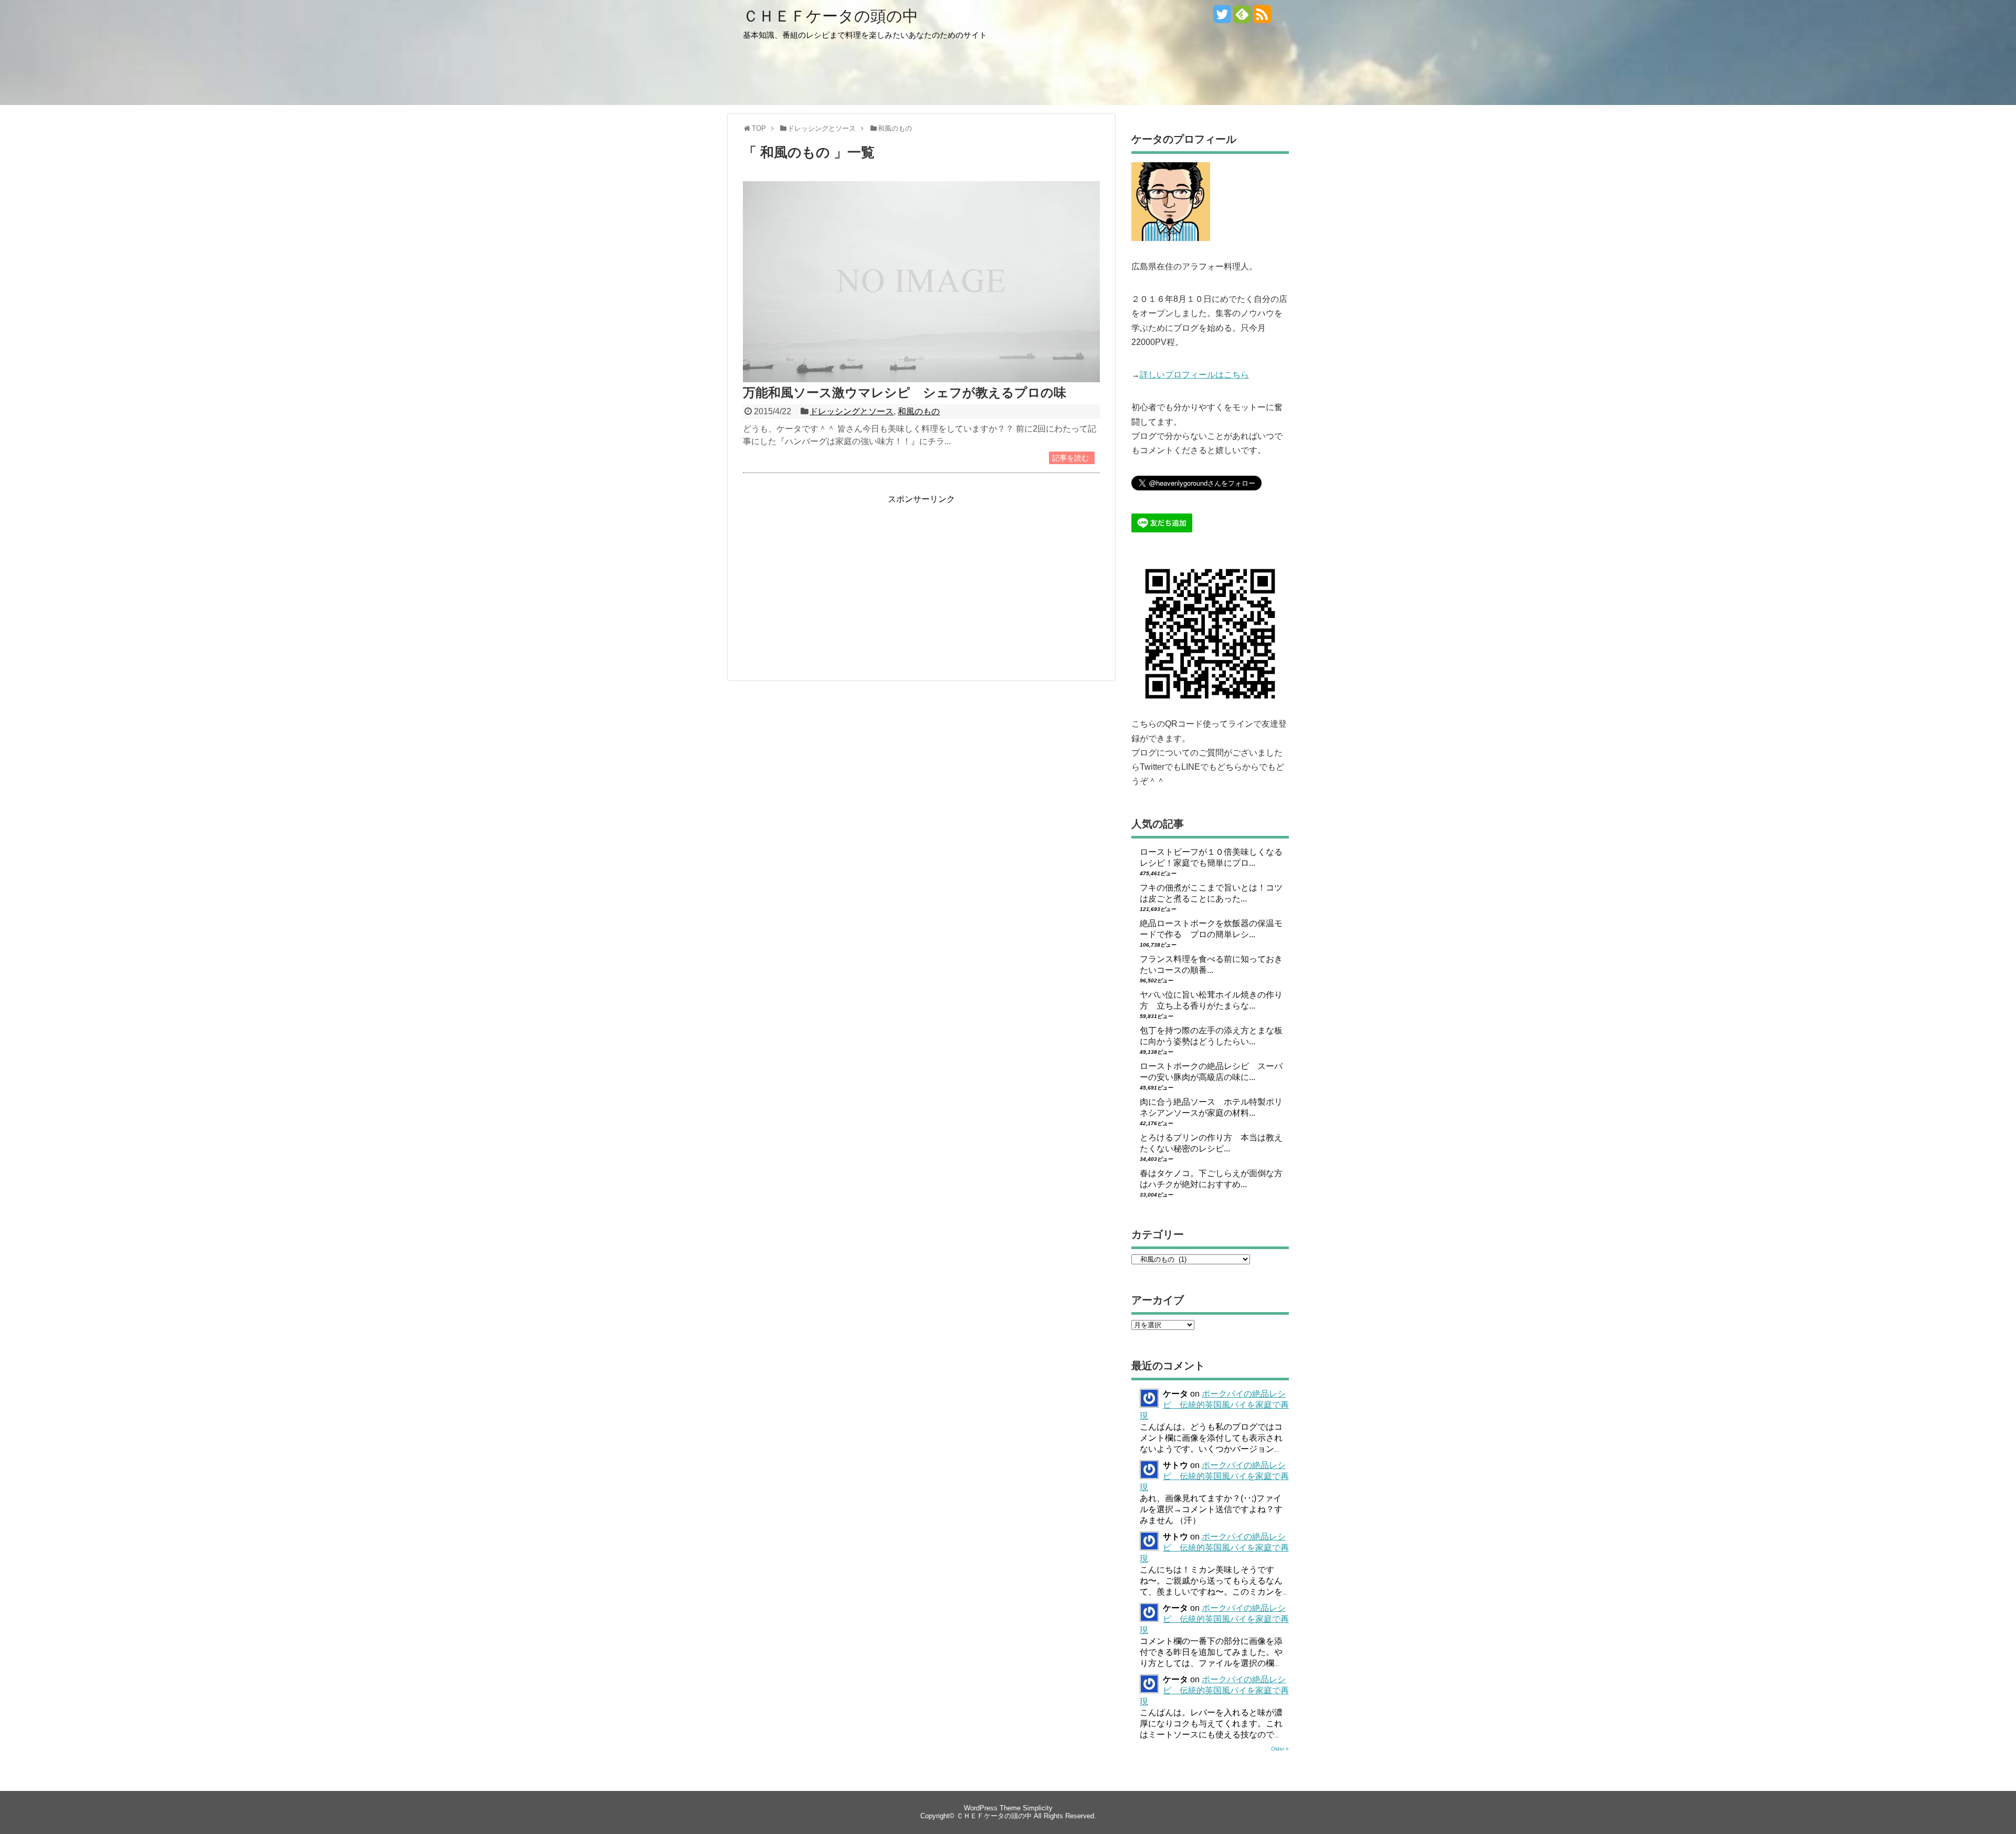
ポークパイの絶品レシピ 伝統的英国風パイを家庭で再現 (1214, 1405)
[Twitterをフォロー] (1222, 18)
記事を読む (1070, 458)
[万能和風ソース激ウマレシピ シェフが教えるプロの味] (921, 379)
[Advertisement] (831, 579)
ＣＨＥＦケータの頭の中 (831, 16)
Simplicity (1038, 1808)
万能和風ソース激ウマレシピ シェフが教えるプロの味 (905, 392)
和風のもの (919, 411)
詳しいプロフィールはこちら (1194, 375)
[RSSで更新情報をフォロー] (1262, 18)
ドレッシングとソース (852, 411)
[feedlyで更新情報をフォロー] (1242, 18)
